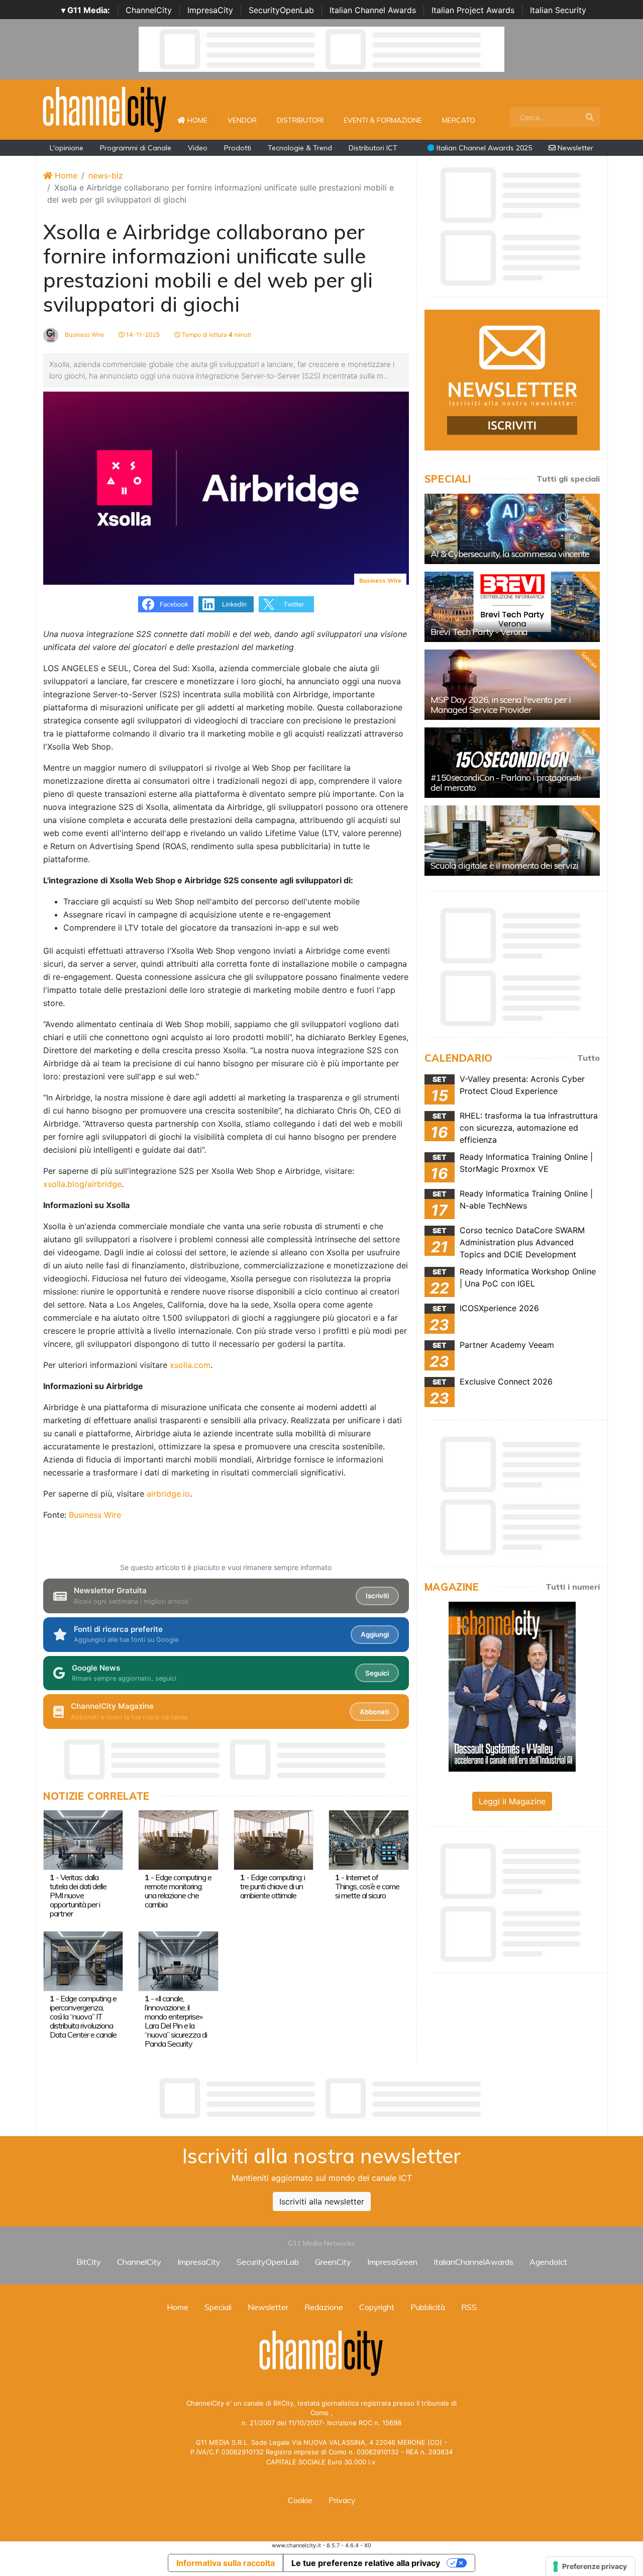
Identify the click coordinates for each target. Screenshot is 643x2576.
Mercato (459, 120)
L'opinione (67, 148)
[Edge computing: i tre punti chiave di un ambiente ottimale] (274, 1839)
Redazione (324, 2307)
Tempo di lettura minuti (216, 335)
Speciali (218, 2307)
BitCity (89, 2262)
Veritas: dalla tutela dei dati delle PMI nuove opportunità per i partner (78, 1895)
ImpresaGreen (392, 2262)
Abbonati (374, 1712)
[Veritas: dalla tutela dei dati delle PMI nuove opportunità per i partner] (83, 1839)
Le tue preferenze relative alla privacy (366, 2563)
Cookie (300, 2500)
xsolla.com (190, 1365)
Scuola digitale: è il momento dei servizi (504, 865)
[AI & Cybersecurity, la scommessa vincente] (512, 529)
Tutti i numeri (573, 1587)
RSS (469, 2307)
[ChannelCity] (105, 109)
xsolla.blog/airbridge (82, 1184)
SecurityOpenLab (281, 10)
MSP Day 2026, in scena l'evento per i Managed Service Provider (501, 705)
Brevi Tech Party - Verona (479, 632)
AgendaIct (548, 2262)
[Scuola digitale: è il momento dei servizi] (512, 841)
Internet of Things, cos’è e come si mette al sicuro (367, 1886)
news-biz (106, 175)
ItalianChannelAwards (473, 2262)
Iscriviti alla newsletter (322, 2201)
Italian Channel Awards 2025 (483, 148)
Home (201, 120)
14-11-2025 (142, 335)
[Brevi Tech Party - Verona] (512, 607)
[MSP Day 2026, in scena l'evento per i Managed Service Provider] (512, 685)
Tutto (588, 1058)
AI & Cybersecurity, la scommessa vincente (510, 554)
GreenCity (333, 2262)
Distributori (300, 120)
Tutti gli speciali (568, 479)
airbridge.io (168, 1494)
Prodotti (238, 148)
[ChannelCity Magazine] (512, 1686)
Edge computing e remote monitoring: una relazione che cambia (178, 1891)
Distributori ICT (373, 148)
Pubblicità (428, 2307)
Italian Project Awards (473, 10)
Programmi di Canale (136, 148)
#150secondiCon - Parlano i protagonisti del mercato (506, 783)
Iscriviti (377, 1596)
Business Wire (84, 335)
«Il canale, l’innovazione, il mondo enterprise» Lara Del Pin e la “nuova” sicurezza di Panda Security (176, 2021)
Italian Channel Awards (373, 10)
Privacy (342, 2500)
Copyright (377, 2307)
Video (198, 148)
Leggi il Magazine (512, 1801)
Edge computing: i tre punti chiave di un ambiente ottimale (273, 1886)
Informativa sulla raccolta (226, 2563)
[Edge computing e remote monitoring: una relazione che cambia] (178, 1839)
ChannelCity (149, 10)
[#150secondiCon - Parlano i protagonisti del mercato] (512, 763)
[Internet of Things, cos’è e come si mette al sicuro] (368, 1839)
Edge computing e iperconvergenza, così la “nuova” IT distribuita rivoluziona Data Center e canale (83, 2016)
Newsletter (574, 148)
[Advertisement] (321, 2098)
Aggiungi (375, 1634)
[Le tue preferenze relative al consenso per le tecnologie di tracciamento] (591, 2566)
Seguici (377, 1673)
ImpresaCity (210, 10)
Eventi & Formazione (383, 120)
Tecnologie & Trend (300, 148)
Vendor (242, 120)
